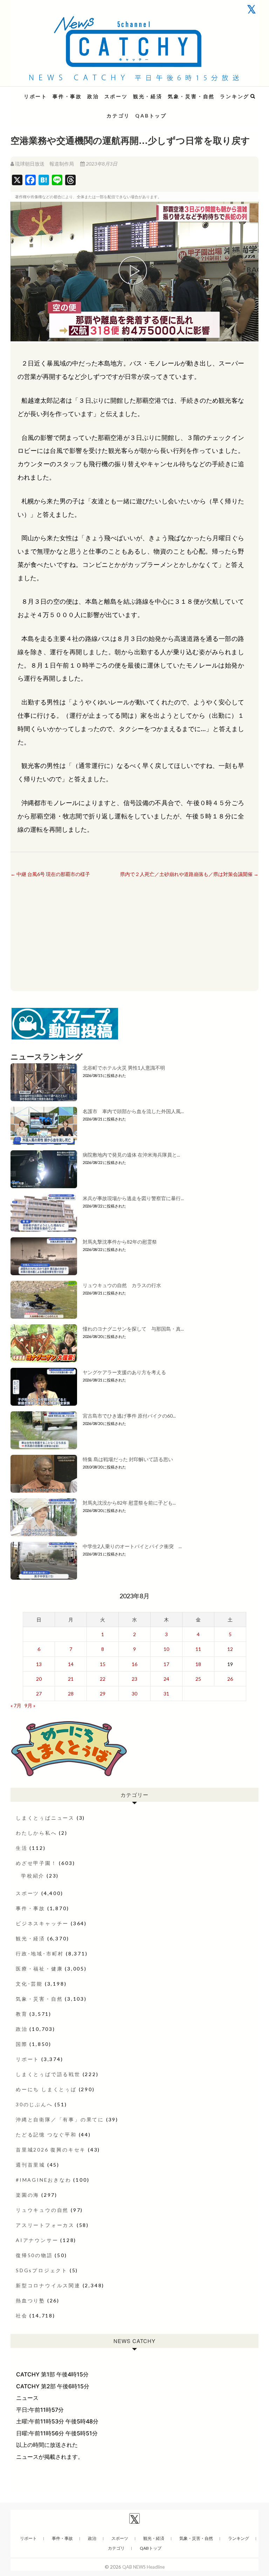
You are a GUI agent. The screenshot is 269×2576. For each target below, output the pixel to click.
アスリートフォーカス (45, 2225)
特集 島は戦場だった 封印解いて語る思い (128, 1459)
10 (166, 1649)
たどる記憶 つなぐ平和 (46, 2135)
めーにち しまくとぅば (46, 2089)
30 (134, 1694)
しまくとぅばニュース (45, 1818)
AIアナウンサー (37, 2240)
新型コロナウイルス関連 (48, 2285)
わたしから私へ (36, 1833)
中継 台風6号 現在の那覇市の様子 (50, 874)
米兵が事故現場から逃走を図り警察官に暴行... (133, 1198)
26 (230, 1679)
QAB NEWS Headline (47, 92)
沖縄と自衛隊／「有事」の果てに (60, 2119)
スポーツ (116, 96)
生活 (22, 1848)
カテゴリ (118, 116)
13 (39, 1664)
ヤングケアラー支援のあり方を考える (124, 1372)
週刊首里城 (30, 2165)
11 (198, 1649)
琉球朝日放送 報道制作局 (44, 164)
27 (39, 1694)
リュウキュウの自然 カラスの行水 (122, 1285)
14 (71, 1664)
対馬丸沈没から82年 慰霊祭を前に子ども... (129, 1503)
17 (166, 1664)
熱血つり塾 (30, 2300)
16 (134, 1664)
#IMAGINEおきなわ (44, 2180)
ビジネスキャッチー (42, 1923)
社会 (22, 2316)
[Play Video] (134, 272)
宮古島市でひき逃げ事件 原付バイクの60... (129, 1416)
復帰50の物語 (34, 2255)
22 (103, 1679)
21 (71, 1679)
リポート (36, 96)
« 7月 (16, 1705)
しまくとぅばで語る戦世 (48, 2074)
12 (230, 1649)
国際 (22, 2044)
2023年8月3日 (101, 164)
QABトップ (151, 116)
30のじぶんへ (34, 2104)
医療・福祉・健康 (39, 1969)
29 (103, 1694)
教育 (22, 2014)
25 (198, 1679)
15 (103, 1664)
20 (39, 1679)
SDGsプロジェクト (42, 2270)
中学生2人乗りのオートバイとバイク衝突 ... (132, 1546)
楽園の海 (27, 2195)
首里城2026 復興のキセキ (51, 2150)
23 (134, 1679)
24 (166, 1679)
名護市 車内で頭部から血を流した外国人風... (133, 1111)
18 (198, 1664)
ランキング (235, 96)
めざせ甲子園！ (36, 1863)
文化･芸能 (29, 1984)
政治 (93, 96)
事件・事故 (67, 96)
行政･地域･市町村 (40, 1953)
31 (166, 1694)
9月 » (30, 1705)
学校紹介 (33, 1876)
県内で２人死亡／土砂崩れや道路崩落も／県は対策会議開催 (189, 874)
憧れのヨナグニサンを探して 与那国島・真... (133, 1329)
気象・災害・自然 (191, 96)
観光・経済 (148, 96)
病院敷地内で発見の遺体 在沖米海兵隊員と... (131, 1155)
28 (71, 1694)
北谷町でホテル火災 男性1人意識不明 (124, 1068)
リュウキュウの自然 (42, 2210)
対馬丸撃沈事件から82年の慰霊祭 (120, 1242)
